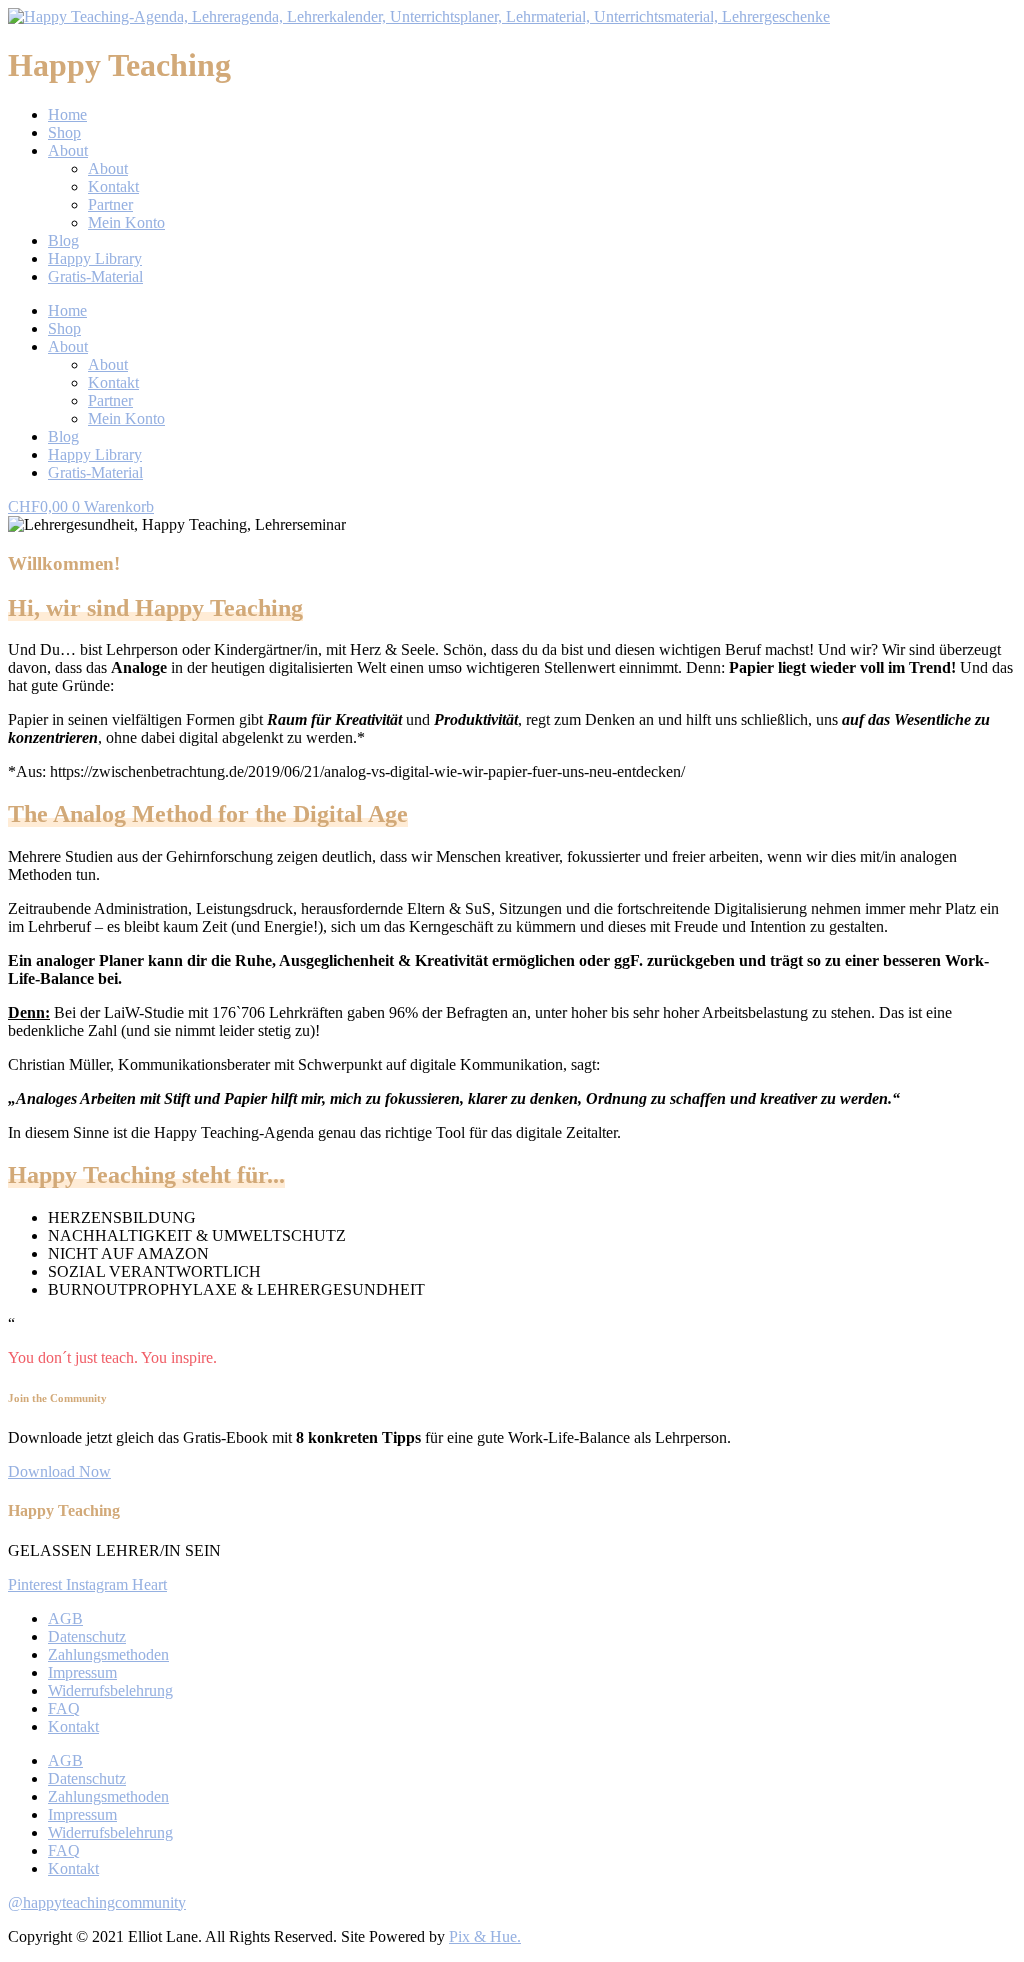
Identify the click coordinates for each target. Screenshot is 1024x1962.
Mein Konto (126, 222)
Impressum (82, 1672)
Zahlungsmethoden (108, 1654)
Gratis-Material (95, 276)
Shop (64, 132)
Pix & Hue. (485, 1936)
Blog (63, 240)
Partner (110, 204)
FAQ (64, 1708)
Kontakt (113, 186)
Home (67, 114)
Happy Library (95, 258)
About (68, 150)
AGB (65, 1618)
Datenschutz (87, 1636)
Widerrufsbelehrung (110, 1690)
